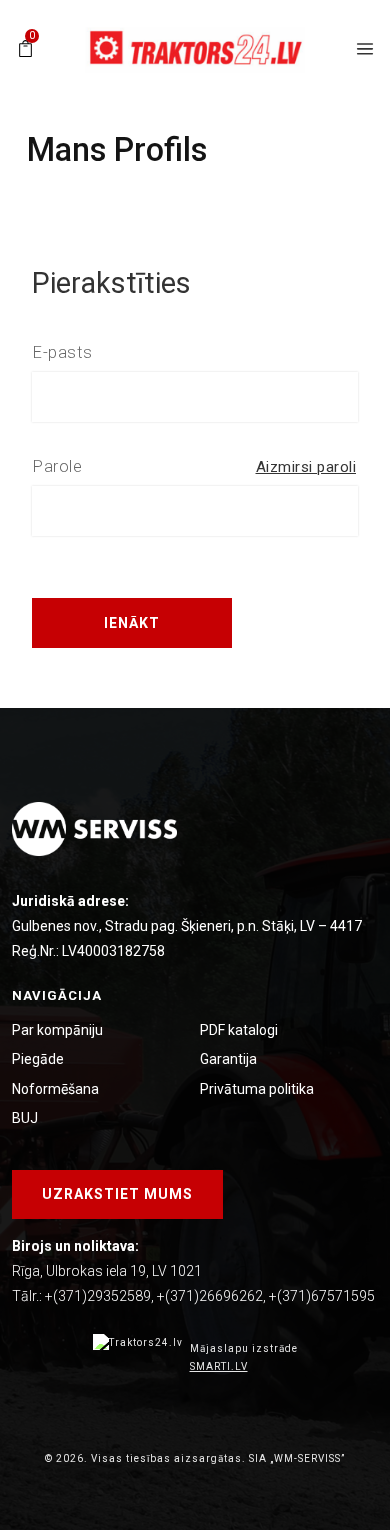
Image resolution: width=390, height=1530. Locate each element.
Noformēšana (55, 1089)
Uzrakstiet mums (117, 1194)
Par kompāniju (57, 1030)
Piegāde (38, 1059)
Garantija (228, 1059)
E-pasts (63, 352)
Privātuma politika (257, 1089)
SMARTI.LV (219, 1366)
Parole (57, 466)
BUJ (25, 1118)
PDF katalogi (239, 1030)
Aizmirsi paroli (306, 467)
